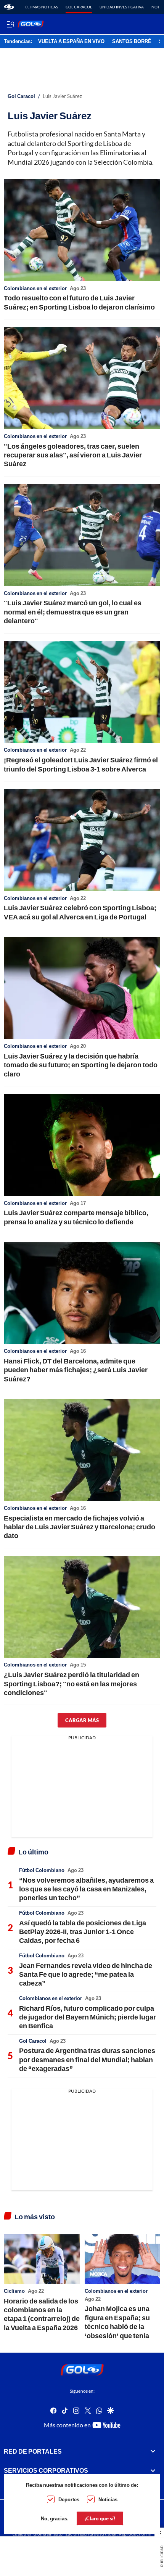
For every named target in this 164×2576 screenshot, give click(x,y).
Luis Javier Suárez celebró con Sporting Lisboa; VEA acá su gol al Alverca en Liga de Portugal (80, 912)
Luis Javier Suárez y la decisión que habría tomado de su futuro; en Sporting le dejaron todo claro (81, 1065)
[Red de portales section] (153, 2451)
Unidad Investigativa (122, 7)
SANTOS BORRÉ (132, 42)
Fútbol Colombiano (42, 1870)
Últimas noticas (41, 7)
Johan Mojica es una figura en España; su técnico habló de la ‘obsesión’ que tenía (117, 2322)
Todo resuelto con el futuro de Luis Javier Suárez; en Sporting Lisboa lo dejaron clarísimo (79, 302)
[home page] (9, 7)
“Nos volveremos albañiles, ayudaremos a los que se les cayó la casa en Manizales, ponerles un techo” (86, 1889)
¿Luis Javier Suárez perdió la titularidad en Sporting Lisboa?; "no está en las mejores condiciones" (72, 1683)
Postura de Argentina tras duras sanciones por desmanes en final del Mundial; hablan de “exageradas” (87, 2059)
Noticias (108, 2499)
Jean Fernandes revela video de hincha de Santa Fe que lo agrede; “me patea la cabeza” (86, 1974)
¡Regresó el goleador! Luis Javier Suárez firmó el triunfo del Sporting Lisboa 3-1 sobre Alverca (81, 764)
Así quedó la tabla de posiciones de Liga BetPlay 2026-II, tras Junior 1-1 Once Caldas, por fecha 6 (83, 1932)
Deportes (69, 2499)
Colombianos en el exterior (35, 288)
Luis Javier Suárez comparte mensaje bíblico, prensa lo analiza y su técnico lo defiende (76, 1217)
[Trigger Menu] (10, 24)
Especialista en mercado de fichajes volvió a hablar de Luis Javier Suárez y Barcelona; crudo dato (80, 1527)
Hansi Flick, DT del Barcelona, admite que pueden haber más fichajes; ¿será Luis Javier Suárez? (76, 1370)
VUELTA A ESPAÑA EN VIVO (71, 42)
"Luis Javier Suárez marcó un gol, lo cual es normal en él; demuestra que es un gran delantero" (73, 612)
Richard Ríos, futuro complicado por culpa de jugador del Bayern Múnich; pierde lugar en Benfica (88, 2017)
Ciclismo (14, 2291)
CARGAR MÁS (82, 1720)
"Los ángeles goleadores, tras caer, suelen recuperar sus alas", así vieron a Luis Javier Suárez (73, 455)
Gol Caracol (79, 7)
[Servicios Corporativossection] (153, 2471)
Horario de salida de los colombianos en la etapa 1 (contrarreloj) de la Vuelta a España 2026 (42, 2314)
